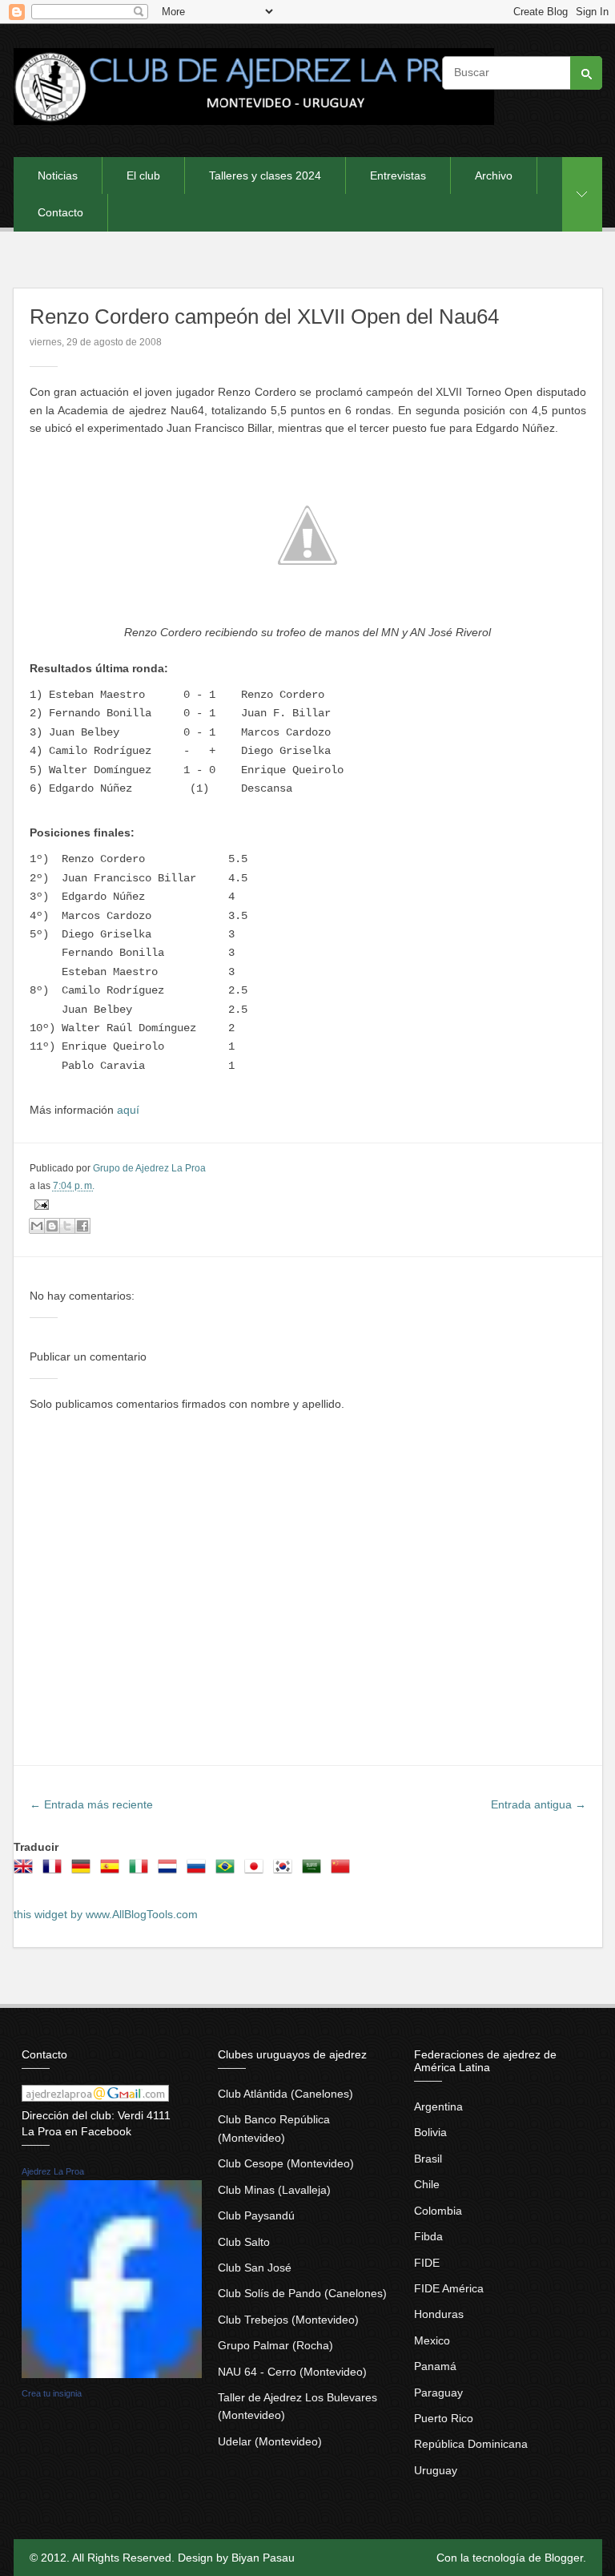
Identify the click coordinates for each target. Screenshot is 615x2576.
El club (143, 175)
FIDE (427, 2263)
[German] (84, 1872)
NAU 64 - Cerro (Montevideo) (292, 2372)
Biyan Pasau (263, 2558)
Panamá (435, 2366)
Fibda (428, 2236)
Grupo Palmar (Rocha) (275, 2345)
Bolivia (430, 2132)
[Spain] (113, 1872)
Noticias (58, 175)
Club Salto (244, 2242)
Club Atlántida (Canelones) (285, 2094)
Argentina (438, 2106)
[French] (55, 1872)
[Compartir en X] (67, 1226)
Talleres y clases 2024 (265, 175)
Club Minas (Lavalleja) (274, 2190)
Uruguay (436, 2470)
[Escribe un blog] (52, 1226)
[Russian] (199, 1872)
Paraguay (438, 2393)
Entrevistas (398, 175)
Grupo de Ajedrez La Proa (149, 1168)
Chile (427, 2184)
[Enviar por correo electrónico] (37, 1226)
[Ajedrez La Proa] (112, 2374)
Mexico (432, 2340)
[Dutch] (171, 1872)
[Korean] (286, 1872)
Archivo (494, 175)
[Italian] (142, 1872)
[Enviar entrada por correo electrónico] (39, 1204)
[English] (26, 1872)
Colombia (438, 2211)
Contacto (60, 212)
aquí (128, 1110)
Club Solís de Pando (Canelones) (302, 2293)
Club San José (255, 2268)
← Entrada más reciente (91, 1804)
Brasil (428, 2159)
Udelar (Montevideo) (270, 2441)
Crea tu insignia (52, 2393)
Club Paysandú (256, 2215)
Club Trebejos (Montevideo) (288, 2320)
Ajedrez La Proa (53, 2171)
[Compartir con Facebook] (82, 1226)
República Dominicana (471, 2444)
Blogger (564, 2558)
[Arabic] (315, 1872)
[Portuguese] (228, 1872)
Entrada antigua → (539, 1804)
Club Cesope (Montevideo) (286, 2163)
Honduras (439, 2314)
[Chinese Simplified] (344, 1872)
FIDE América (449, 2288)
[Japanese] (257, 1872)
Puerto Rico (444, 2418)
